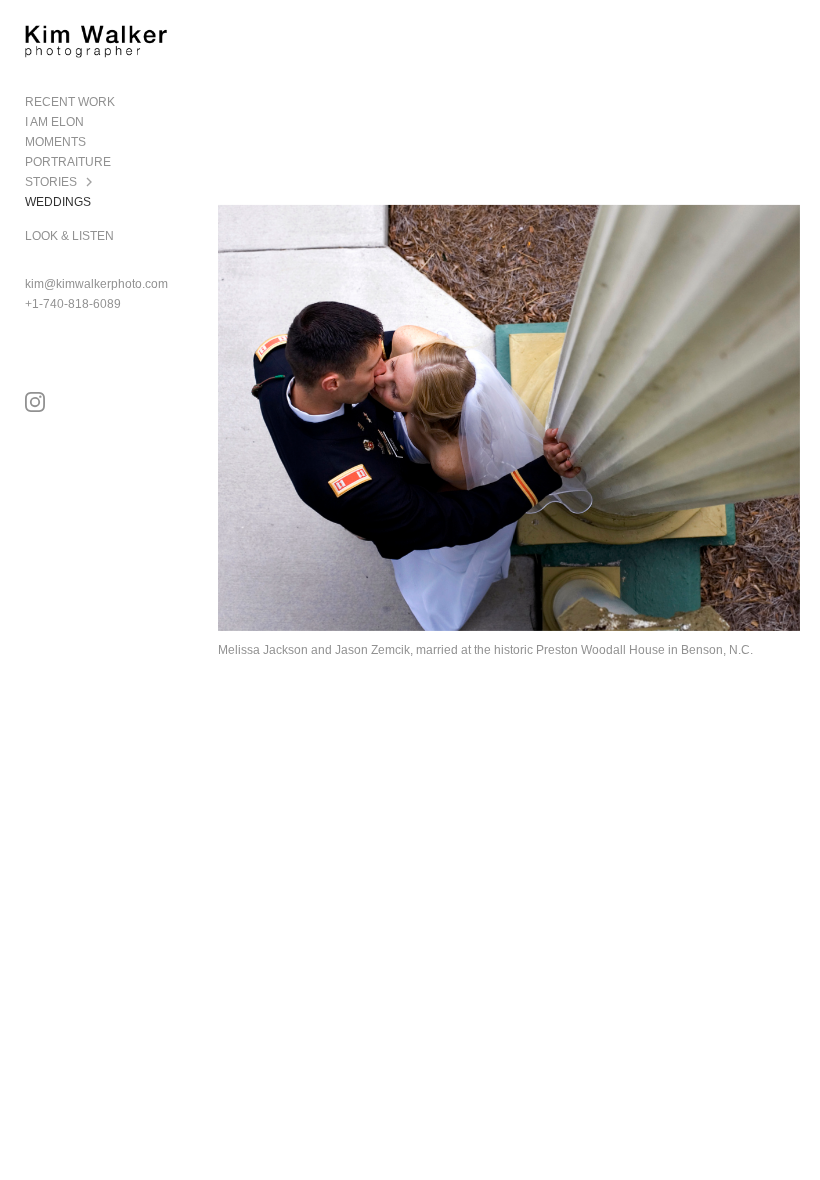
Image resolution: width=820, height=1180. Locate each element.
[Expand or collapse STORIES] (90, 182)
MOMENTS (55, 142)
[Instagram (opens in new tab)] (35, 402)
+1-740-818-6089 (73, 304)
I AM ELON (54, 122)
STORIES (51, 182)
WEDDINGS (58, 202)
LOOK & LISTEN (69, 236)
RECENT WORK (70, 102)
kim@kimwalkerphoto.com (96, 284)
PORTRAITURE (68, 162)
